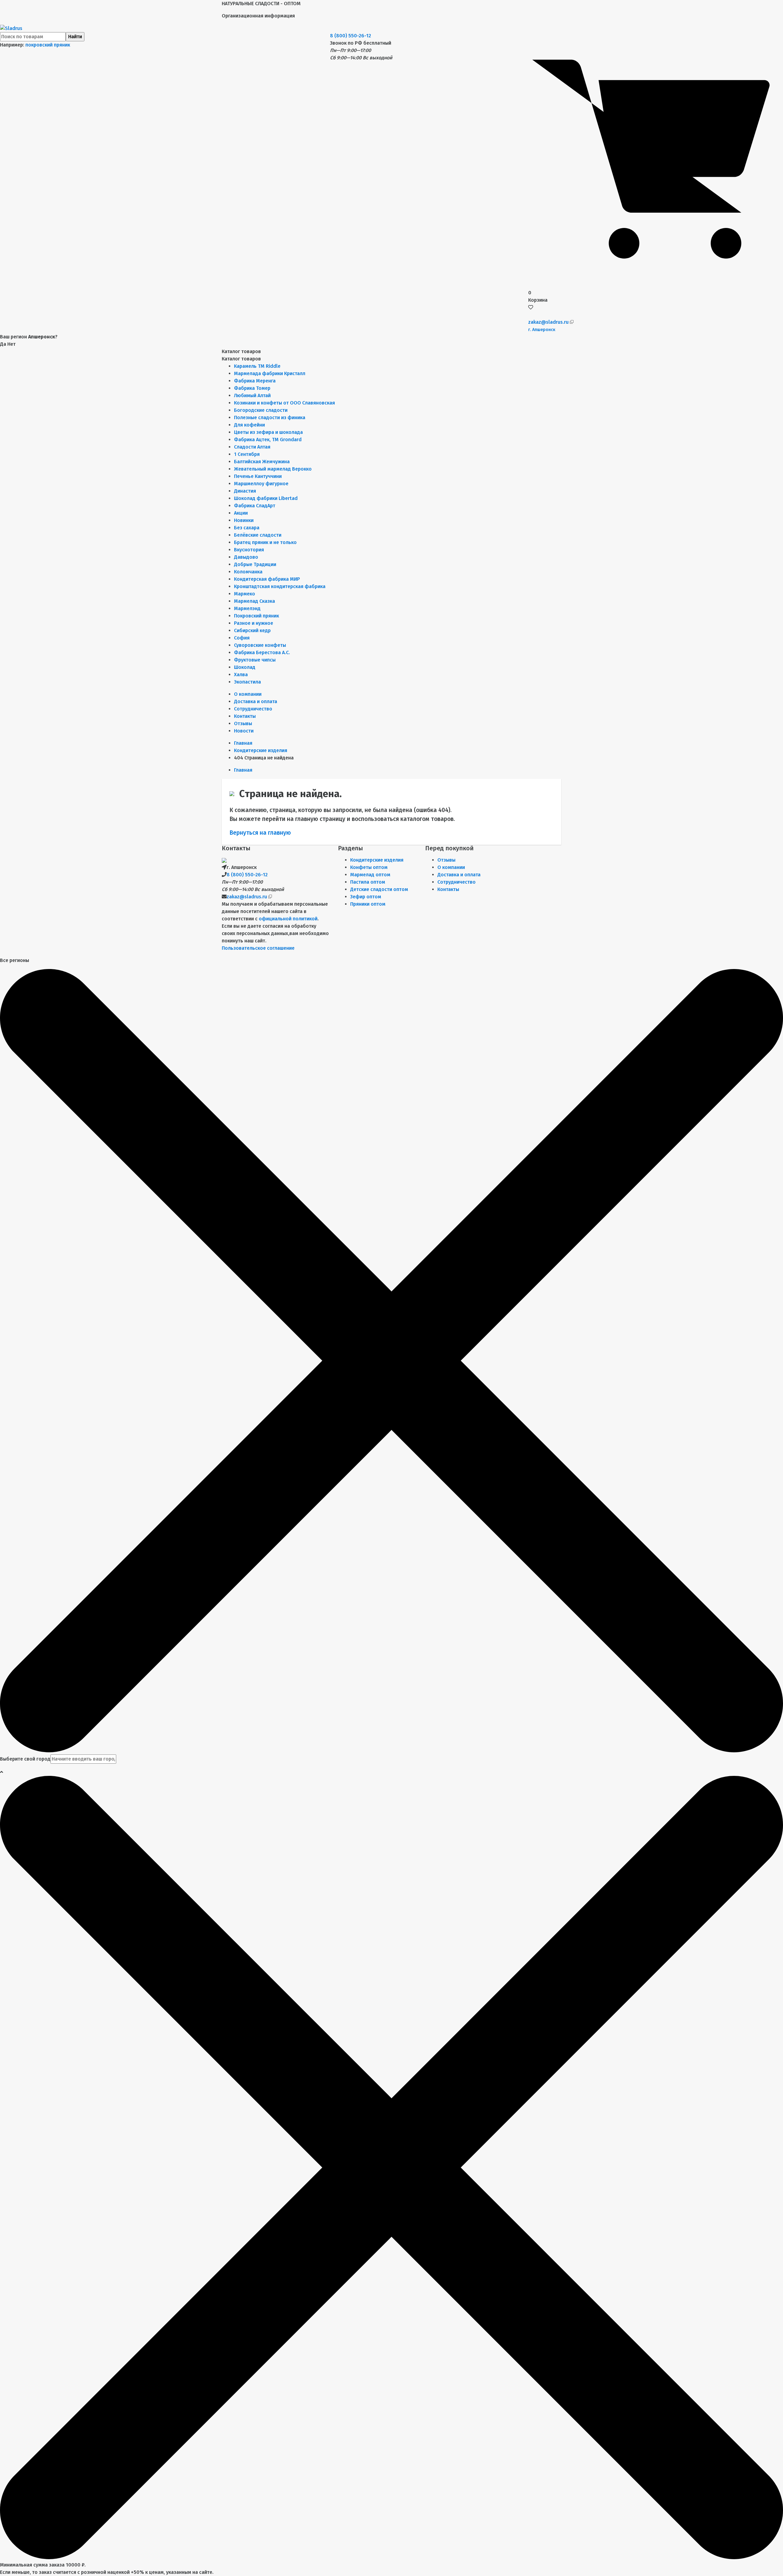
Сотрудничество (253, 709)
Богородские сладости (261, 410)
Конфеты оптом (369, 867)
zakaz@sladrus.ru (549, 322)
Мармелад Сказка (254, 601)
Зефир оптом (366, 897)
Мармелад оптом (370, 875)
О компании (248, 694)
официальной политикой (288, 919)
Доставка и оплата (256, 701)
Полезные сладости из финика (270, 418)
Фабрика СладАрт (255, 506)
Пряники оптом (368, 904)
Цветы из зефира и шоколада (268, 432)
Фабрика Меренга (255, 381)
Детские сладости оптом (379, 889)
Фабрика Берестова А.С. (262, 652)
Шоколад (245, 667)
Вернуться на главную (260, 833)
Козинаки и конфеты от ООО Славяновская (284, 403)
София (242, 638)
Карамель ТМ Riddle (257, 366)
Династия (245, 491)
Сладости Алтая (252, 447)
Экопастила (247, 682)
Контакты (245, 716)
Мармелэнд (247, 608)
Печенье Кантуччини (258, 476)
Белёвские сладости (258, 535)
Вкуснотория (249, 550)
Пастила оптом (368, 882)
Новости (244, 731)
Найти (75, 37)
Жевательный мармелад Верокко (273, 469)
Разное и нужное (254, 623)
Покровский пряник (256, 616)
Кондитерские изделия (377, 860)
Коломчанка (248, 572)
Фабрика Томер (252, 388)
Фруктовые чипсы (255, 660)
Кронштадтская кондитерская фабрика (280, 586)
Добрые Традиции (255, 564)
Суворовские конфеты (260, 645)
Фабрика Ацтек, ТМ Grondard (268, 440)
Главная (243, 743)
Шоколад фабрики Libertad (266, 498)
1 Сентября (247, 454)
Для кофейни (249, 425)
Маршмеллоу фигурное (261, 484)
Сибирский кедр (252, 630)
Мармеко (245, 594)
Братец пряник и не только (265, 542)
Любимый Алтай (252, 395)
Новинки (244, 520)
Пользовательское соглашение (258, 948)
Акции (241, 513)
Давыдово (246, 557)
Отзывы (243, 723)
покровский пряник (48, 45)
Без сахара (247, 528)
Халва (241, 675)
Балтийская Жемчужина (262, 462)
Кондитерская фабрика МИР (267, 579)
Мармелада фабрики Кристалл (270, 373)
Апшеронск (542, 330)
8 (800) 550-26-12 (351, 36)
